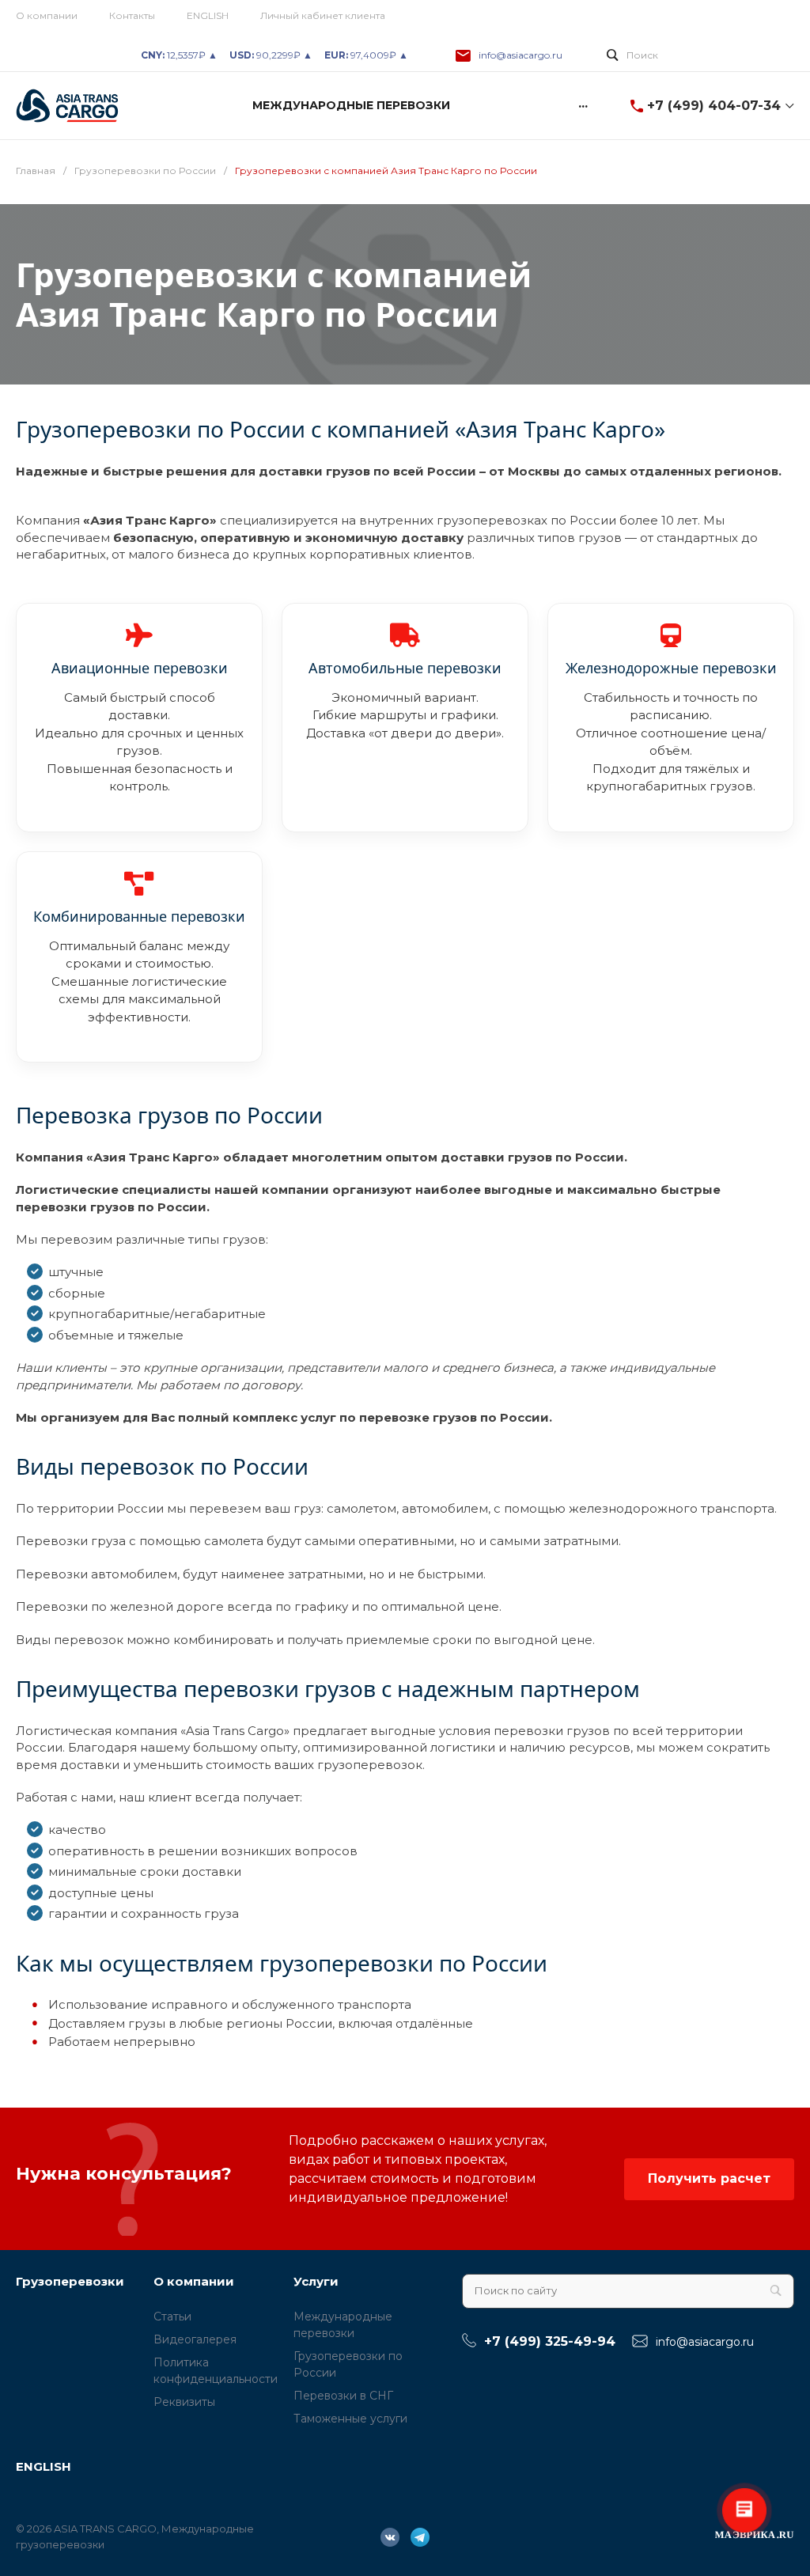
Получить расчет (709, 2178)
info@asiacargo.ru (520, 55)
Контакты (132, 15)
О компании (47, 15)
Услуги (316, 2281)
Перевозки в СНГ (343, 2396)
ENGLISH (208, 15)
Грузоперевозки (70, 2281)
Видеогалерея (195, 2339)
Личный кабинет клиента (323, 15)
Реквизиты (184, 2402)
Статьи (172, 2317)
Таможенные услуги (350, 2419)
